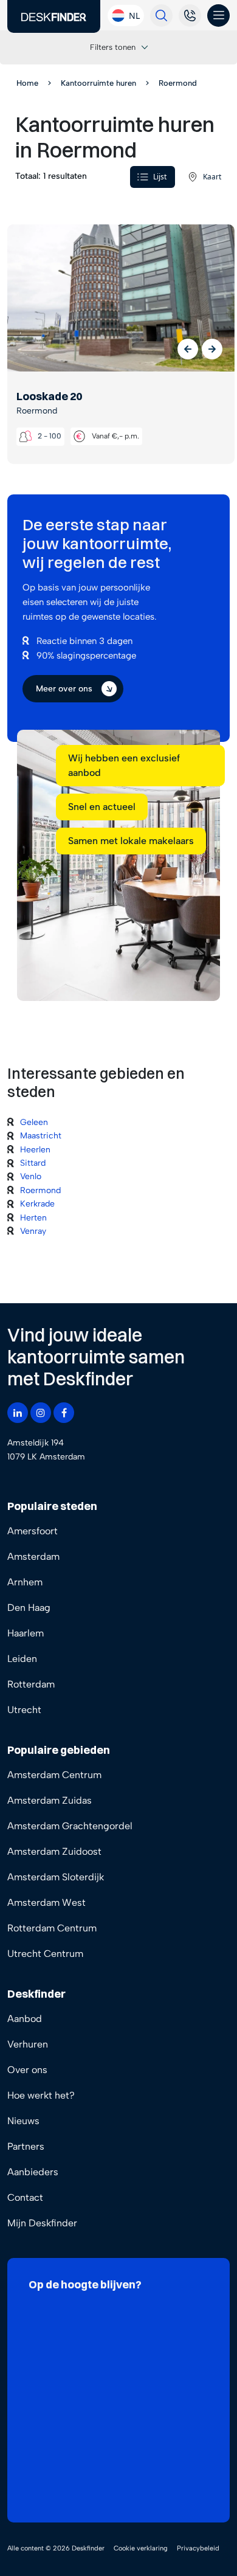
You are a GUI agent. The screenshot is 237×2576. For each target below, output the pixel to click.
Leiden (22, 1659)
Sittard (33, 1163)
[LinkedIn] (18, 1413)
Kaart (212, 177)
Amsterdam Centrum (54, 1775)
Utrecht (24, 1710)
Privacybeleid (198, 2548)
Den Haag (29, 1608)
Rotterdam (31, 1684)
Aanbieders (33, 2172)
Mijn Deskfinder (42, 2223)
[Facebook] (64, 1413)
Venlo (31, 1176)
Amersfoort (33, 1531)
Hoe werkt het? (41, 2095)
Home (27, 83)
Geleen (34, 1122)
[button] (188, 349)
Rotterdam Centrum (52, 1928)
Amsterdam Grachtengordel (70, 1826)
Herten (33, 1218)
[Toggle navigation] (218, 16)
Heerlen (35, 1150)
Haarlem (26, 1633)
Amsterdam (33, 1556)
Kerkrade (37, 1204)
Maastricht (41, 1136)
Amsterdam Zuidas (50, 1800)
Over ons (27, 2070)
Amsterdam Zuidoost (54, 1851)
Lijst (160, 177)
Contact (25, 2197)
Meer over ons (64, 689)
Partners (26, 2146)
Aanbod (25, 2019)
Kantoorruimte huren (98, 83)
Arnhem (25, 1582)
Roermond (40, 1190)
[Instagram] (41, 1413)
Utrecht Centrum (45, 1954)
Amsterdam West (46, 1903)
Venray (33, 1231)
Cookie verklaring (141, 2548)
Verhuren (28, 2044)
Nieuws (23, 2121)
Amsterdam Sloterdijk (56, 1877)
